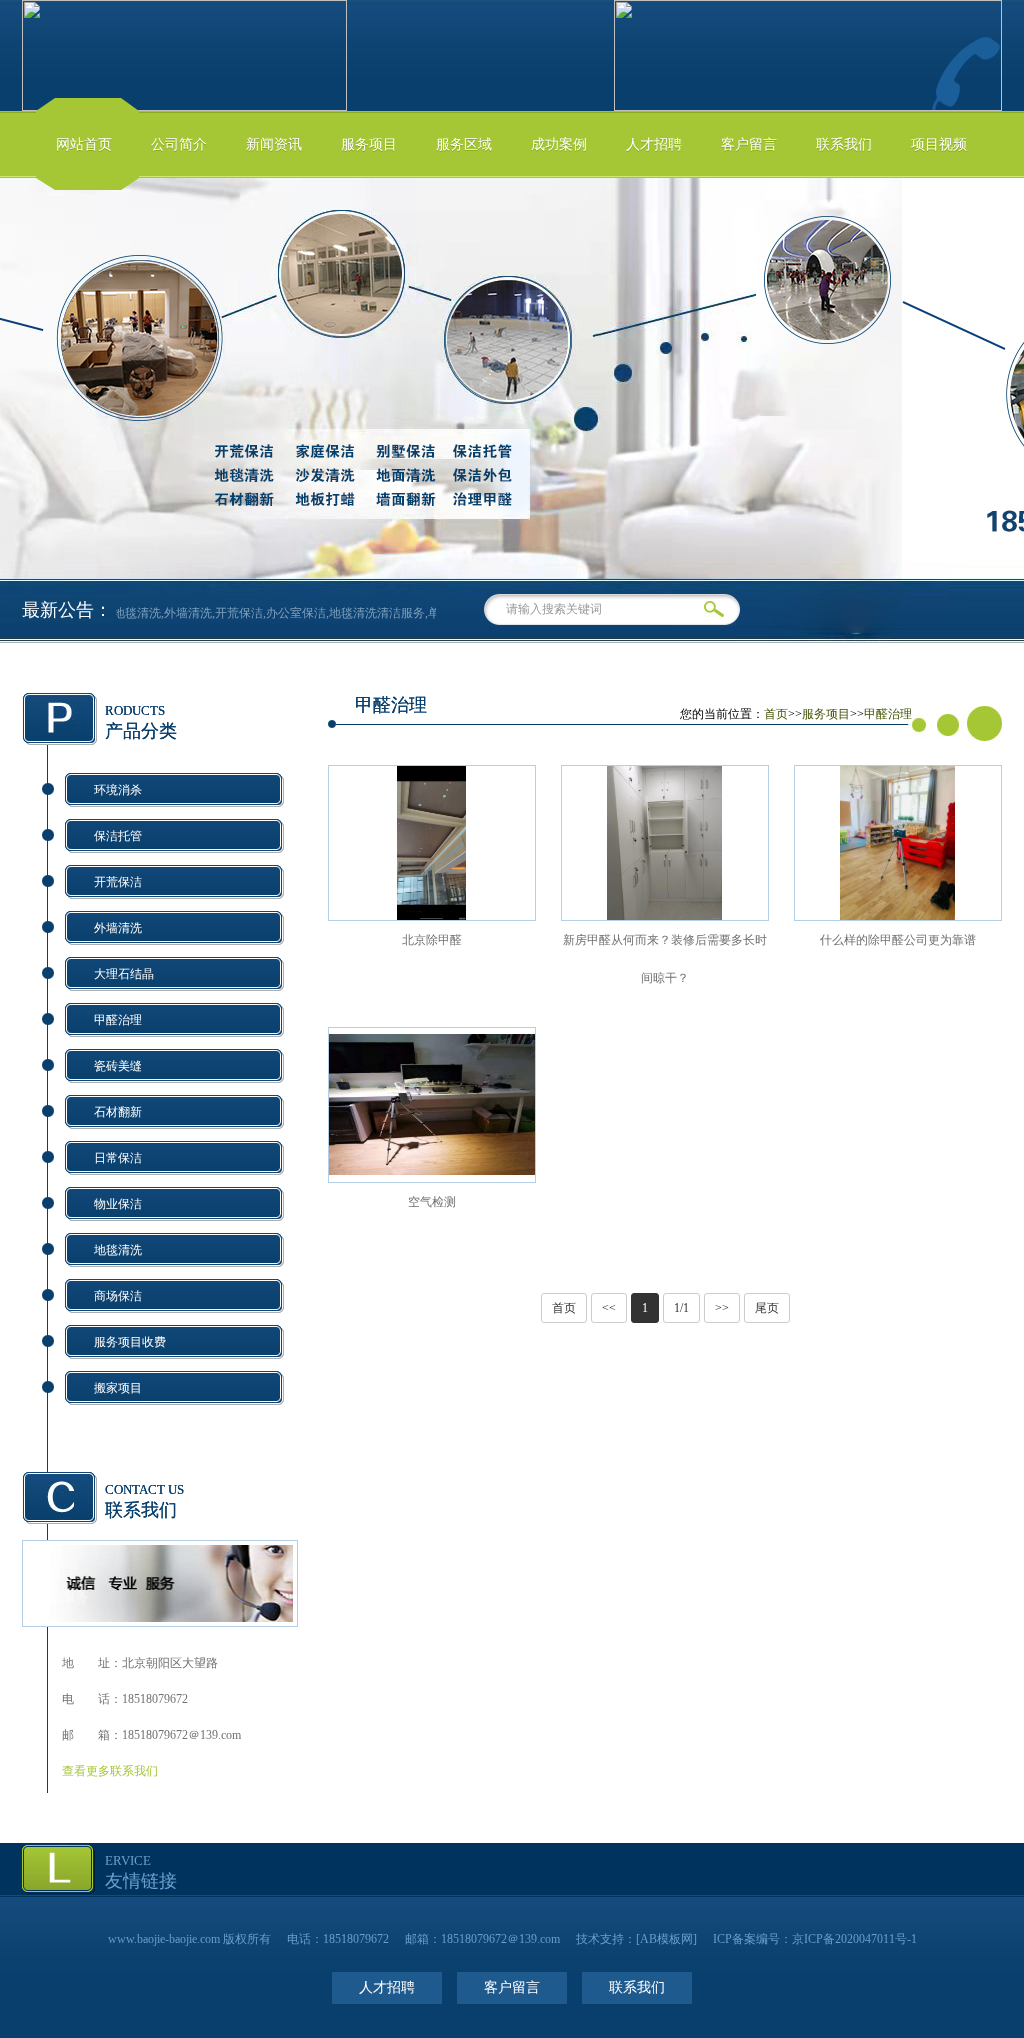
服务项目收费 (130, 1342)
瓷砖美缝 (118, 1066)
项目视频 (939, 144)
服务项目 (369, 144)
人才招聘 (654, 144)
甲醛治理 (118, 1020)
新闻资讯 (274, 144)
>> (722, 1308)
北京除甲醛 (432, 940)
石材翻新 (118, 1112)
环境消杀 (118, 790)
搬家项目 (118, 1388)
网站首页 (84, 144)
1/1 (681, 1308)
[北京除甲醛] (431, 916)
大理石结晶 (124, 974)
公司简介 (179, 144)
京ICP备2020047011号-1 (854, 1939)
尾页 (767, 1308)
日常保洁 (118, 1158)
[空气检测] (432, 1177)
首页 (776, 714)
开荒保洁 (118, 882)
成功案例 (559, 144)
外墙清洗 (118, 928)
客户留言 (749, 144)
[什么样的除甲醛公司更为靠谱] (897, 916)
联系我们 (844, 144)
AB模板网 (666, 1939)
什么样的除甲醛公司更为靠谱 (898, 940)
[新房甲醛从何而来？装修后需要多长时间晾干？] (664, 916)
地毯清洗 (118, 1250)
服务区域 (464, 144)
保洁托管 (118, 836)
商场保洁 (118, 1296)
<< (609, 1308)
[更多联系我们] (160, 1618)
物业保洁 (118, 1204)
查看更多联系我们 (110, 1771)
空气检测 (432, 1202)
